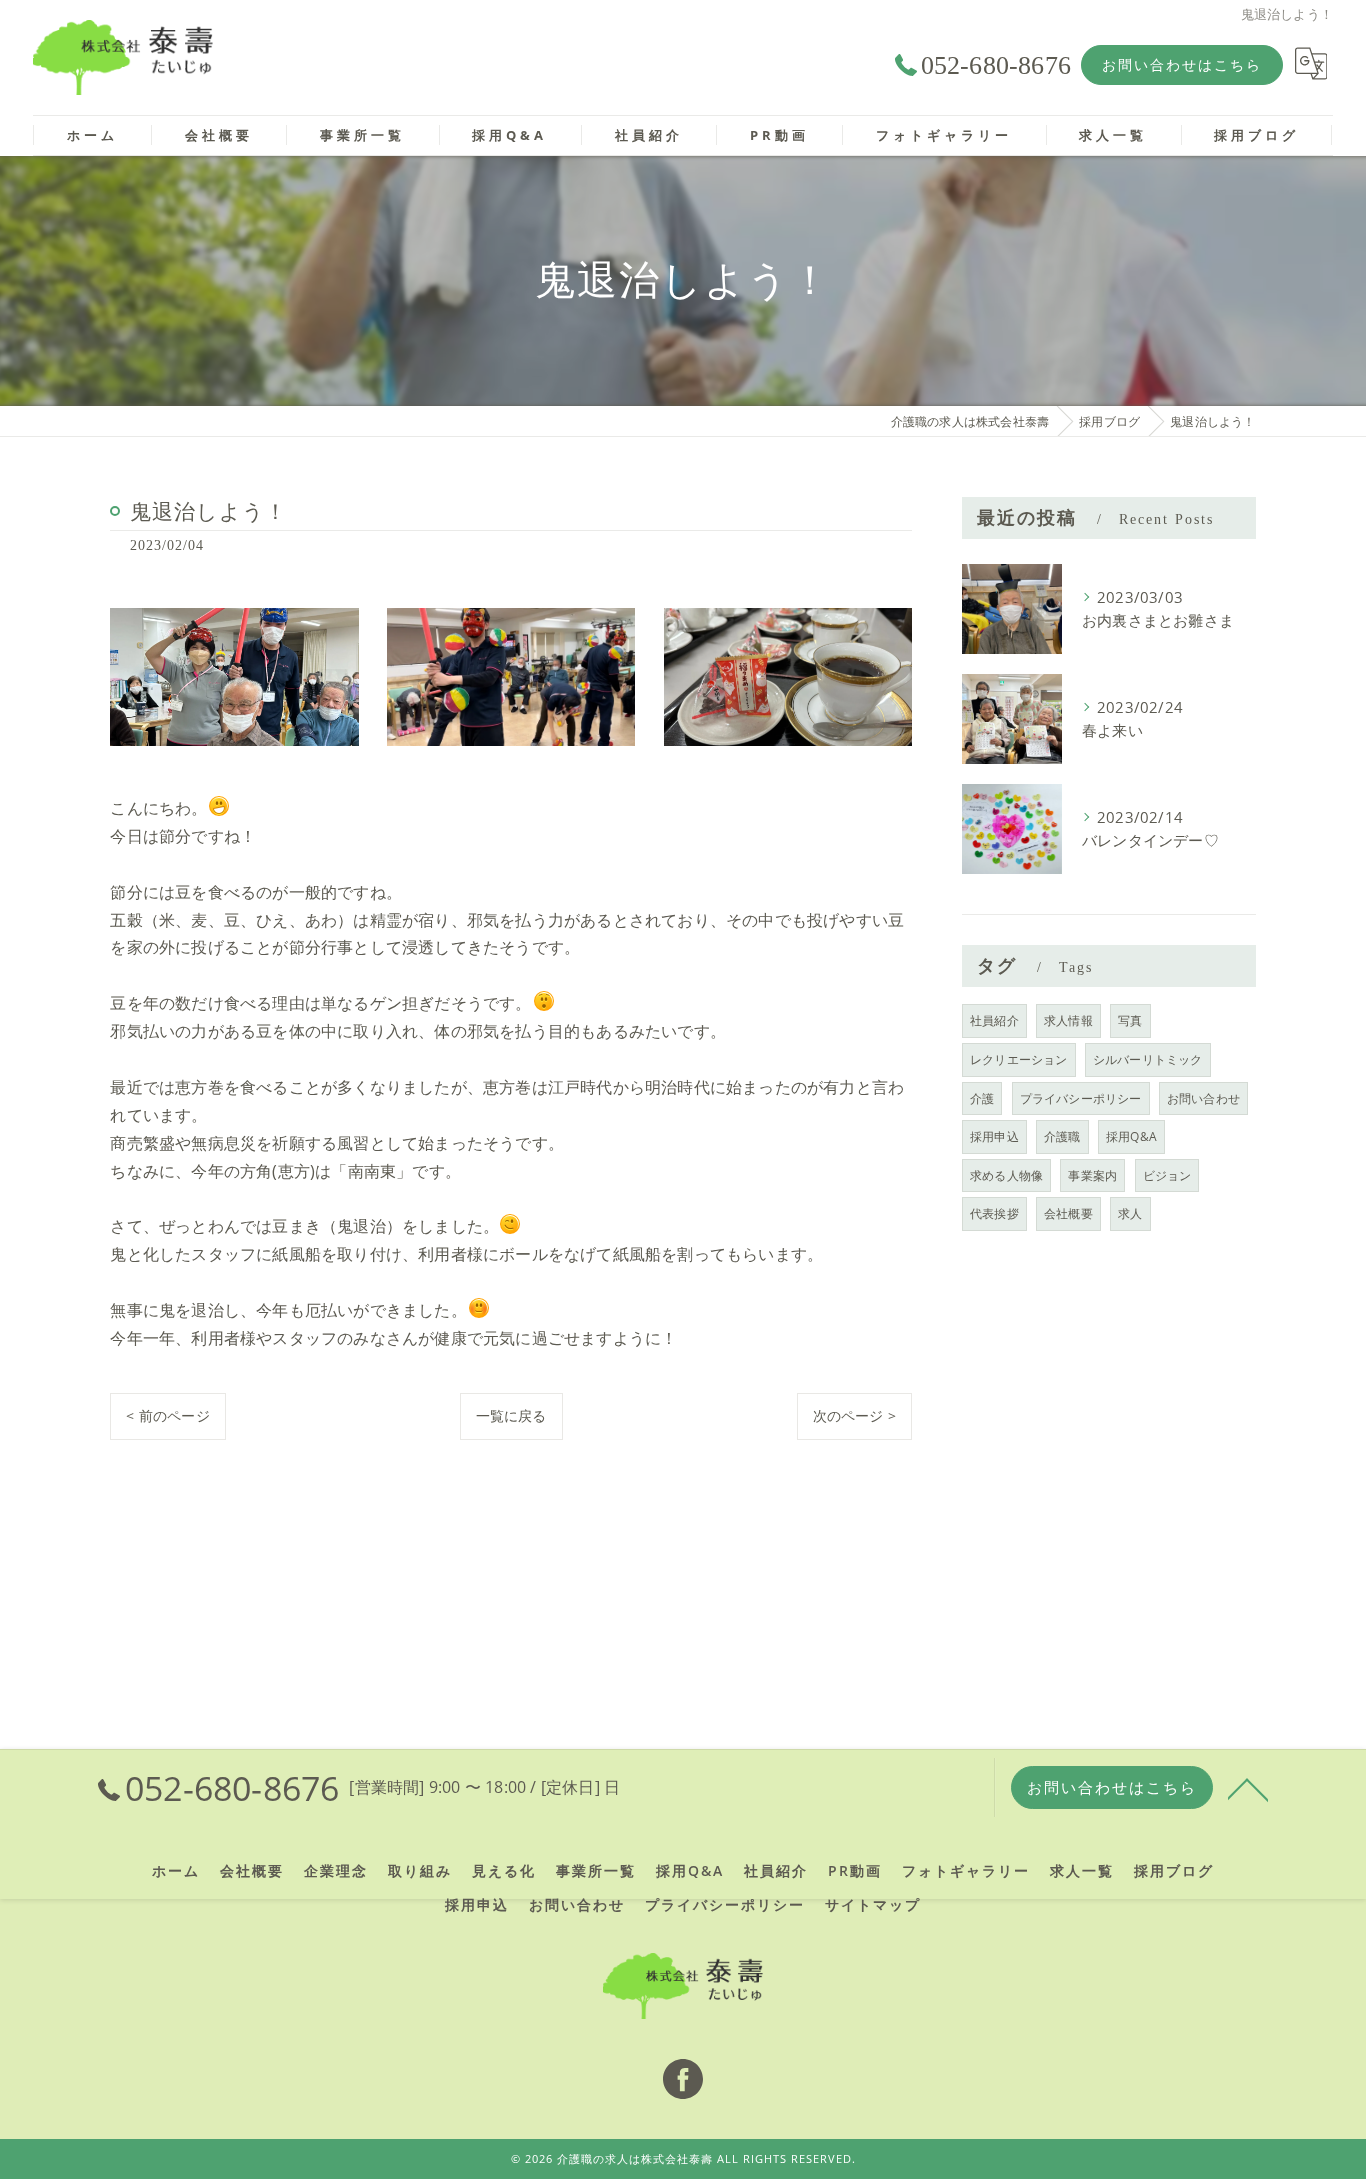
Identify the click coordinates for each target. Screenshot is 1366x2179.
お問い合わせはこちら (1182, 64)
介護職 (1062, 1136)
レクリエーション (1019, 1059)
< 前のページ (167, 1415)
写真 (1130, 1020)
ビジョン (1167, 1175)
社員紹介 (994, 1020)
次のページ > (854, 1415)
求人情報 (1068, 1020)
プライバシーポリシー (1081, 1098)
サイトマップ (873, 1905)
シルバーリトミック (1148, 1059)
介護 (982, 1098)
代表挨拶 (994, 1213)
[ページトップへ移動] (1248, 1788)
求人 (1130, 1213)
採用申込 (994, 1136)
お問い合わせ (1203, 1098)
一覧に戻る (511, 1415)
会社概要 (1068, 1213)
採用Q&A (1131, 1136)
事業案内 (1092, 1175)
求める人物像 (1006, 1175)
